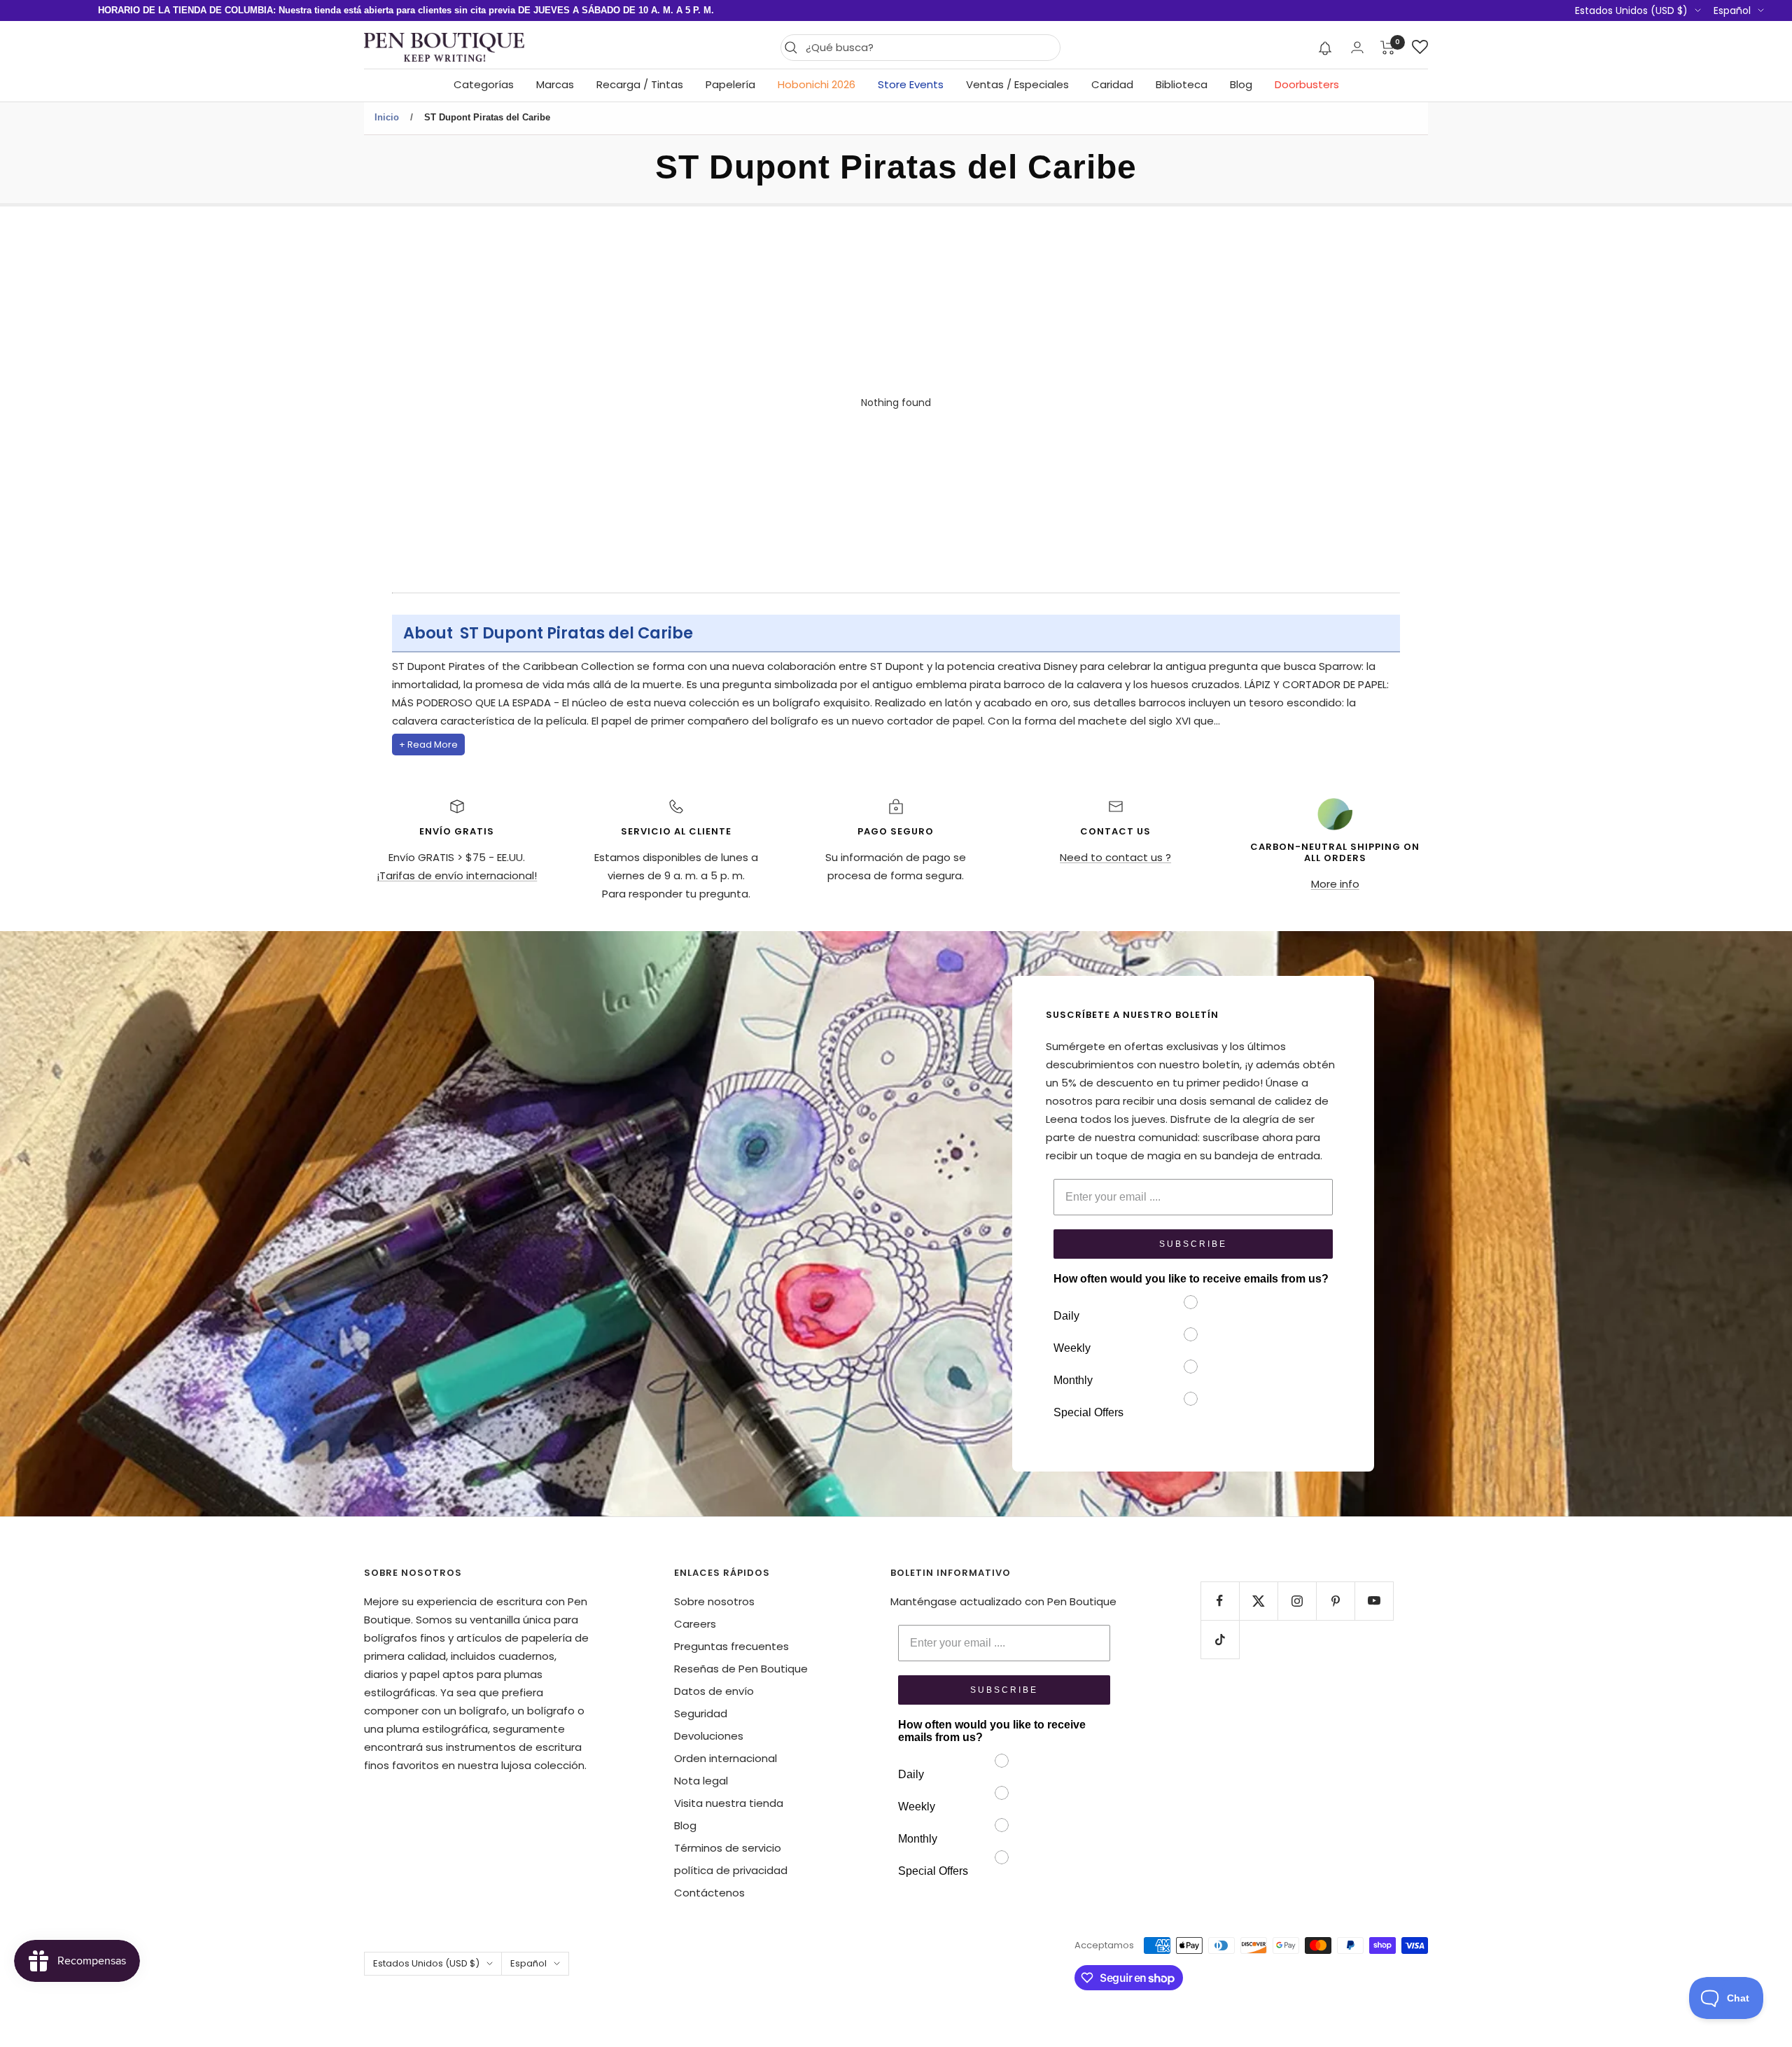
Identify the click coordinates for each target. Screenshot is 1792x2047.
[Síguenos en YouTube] (1374, 1601)
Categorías (484, 84)
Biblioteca (1182, 84)
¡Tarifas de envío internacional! (457, 875)
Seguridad (701, 1713)
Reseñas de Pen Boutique (741, 1669)
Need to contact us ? (1115, 857)
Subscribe (1193, 1244)
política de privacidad (731, 1870)
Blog (1241, 84)
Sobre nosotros (714, 1601)
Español (1732, 11)
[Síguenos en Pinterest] (1335, 1601)
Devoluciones (709, 1736)
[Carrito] (1388, 48)
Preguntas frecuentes (731, 1646)
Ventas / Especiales (1017, 84)
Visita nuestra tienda (729, 1803)
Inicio (387, 117)
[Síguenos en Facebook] (1220, 1601)
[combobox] (929, 48)
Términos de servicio (728, 1848)
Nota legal (701, 1781)
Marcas (555, 84)
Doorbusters (1307, 84)
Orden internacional (726, 1758)
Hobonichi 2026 (817, 84)
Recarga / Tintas (640, 84)
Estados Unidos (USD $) (1631, 11)
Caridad (1112, 84)
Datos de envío (714, 1691)
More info (1335, 884)
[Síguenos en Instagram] (1297, 1601)
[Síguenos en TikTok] (1220, 1639)
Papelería (730, 84)
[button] (1325, 48)
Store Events (911, 84)
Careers (695, 1624)
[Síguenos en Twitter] (1258, 1601)
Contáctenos (709, 1893)
